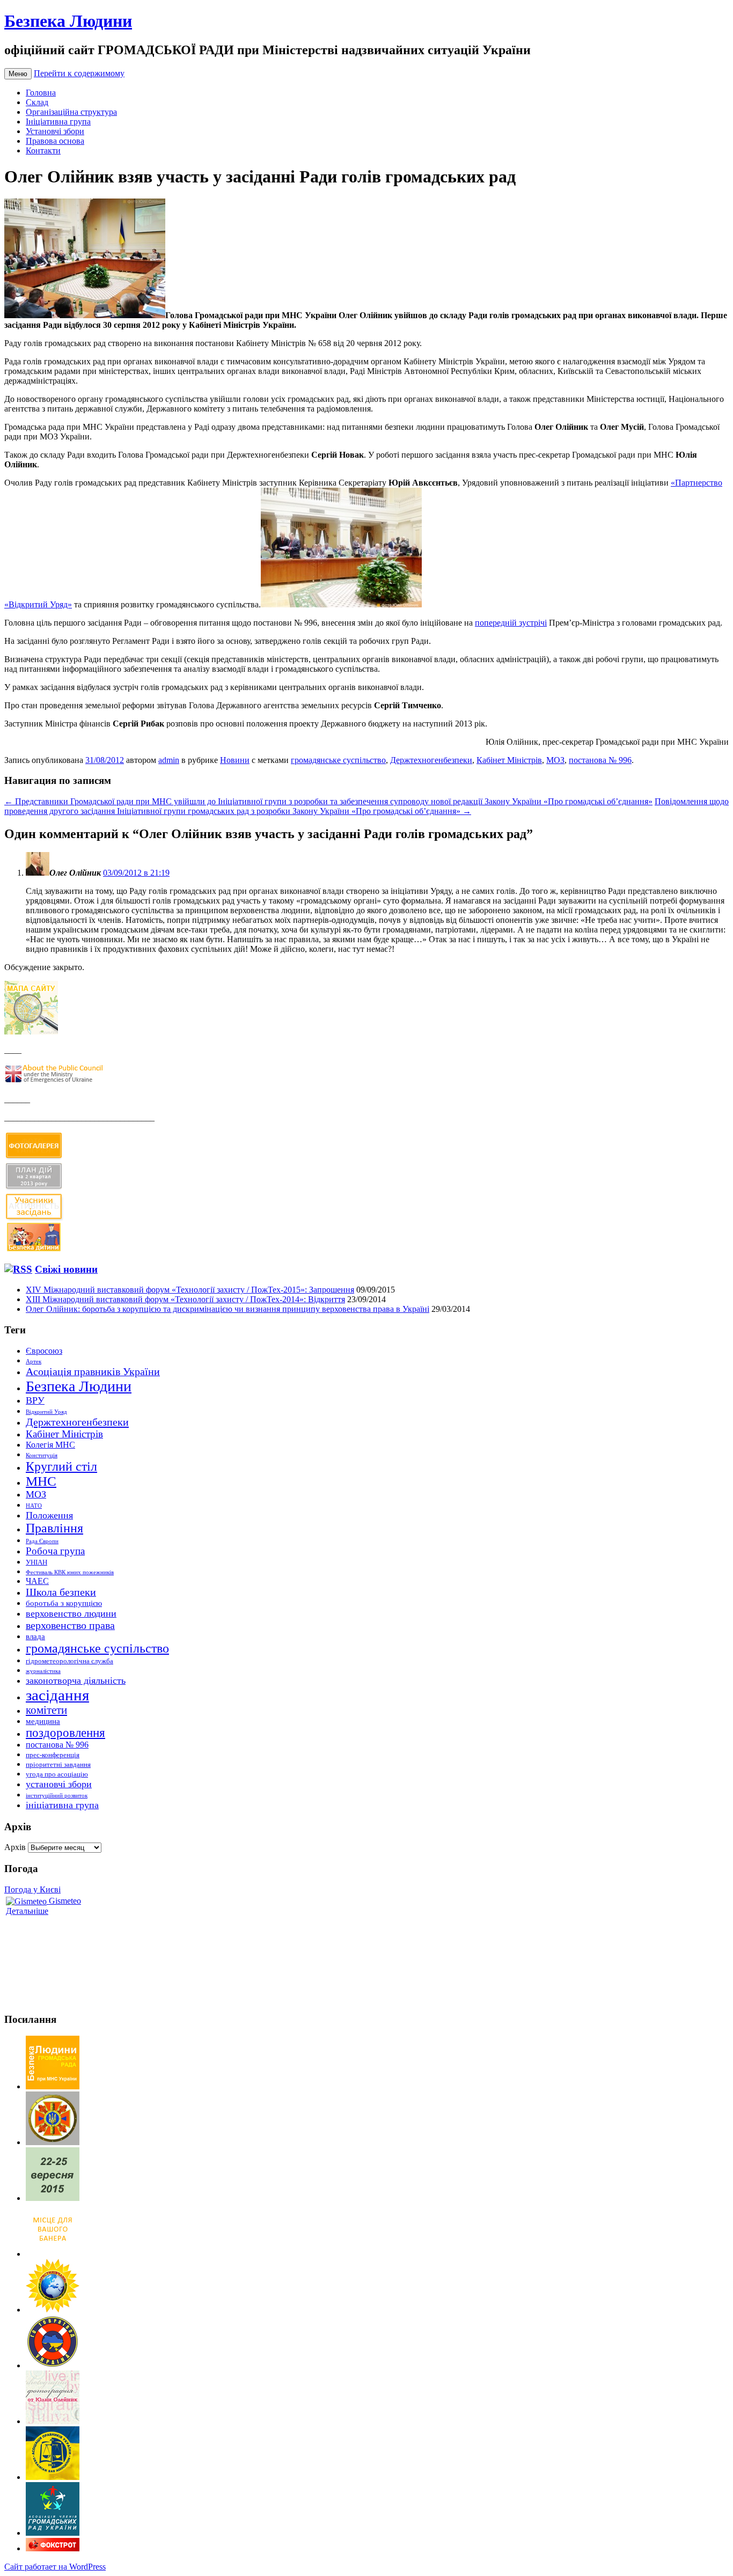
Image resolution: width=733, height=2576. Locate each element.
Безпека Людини (68, 21)
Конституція (42, 1455)
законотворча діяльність (76, 1680)
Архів (15, 1847)
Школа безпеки (61, 1592)
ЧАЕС (37, 1581)
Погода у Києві (32, 1889)
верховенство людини (71, 1613)
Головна (41, 93)
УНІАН (36, 1562)
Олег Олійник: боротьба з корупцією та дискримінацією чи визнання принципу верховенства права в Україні (228, 1309)
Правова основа (55, 141)
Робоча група (55, 1551)
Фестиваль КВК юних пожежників (70, 1572)
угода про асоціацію (57, 1774)
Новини (235, 760)
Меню (18, 74)
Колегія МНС (50, 1445)
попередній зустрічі (511, 623)
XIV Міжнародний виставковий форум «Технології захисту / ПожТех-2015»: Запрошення (190, 1290)
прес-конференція (53, 1755)
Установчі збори (55, 131)
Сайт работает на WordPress (55, 2567)
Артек (34, 1362)
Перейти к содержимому (79, 73)
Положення (49, 1515)
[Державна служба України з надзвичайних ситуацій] (53, 2142)
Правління (54, 1528)
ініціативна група (62, 1805)
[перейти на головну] (53, 2086)
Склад (37, 102)
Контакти (43, 151)
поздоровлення (65, 1733)
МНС (41, 1481)
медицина (43, 1721)
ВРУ (35, 1400)
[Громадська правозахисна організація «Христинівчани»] (53, 2310)
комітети (46, 1710)
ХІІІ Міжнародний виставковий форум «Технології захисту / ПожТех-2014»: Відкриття (185, 1299)
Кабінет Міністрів (509, 760)
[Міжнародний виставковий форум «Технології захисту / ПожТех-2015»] (53, 2198)
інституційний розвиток (57, 1796)
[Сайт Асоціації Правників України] (53, 2477)
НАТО (34, 1506)
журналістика (43, 1671)
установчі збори (59, 1784)
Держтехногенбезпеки (431, 760)
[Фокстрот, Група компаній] (53, 2548)
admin (169, 760)
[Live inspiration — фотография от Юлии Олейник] (53, 2421)
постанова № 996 (600, 760)
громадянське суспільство (338, 760)
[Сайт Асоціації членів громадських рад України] (53, 2533)
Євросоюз (44, 1351)
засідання (57, 1695)
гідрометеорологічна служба (69, 1661)
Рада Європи (42, 1541)
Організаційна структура (71, 112)
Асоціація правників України (93, 1371)
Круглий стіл (61, 1466)
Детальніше (27, 1911)
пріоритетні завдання (58, 1764)
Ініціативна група (58, 122)
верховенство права (70, 1625)
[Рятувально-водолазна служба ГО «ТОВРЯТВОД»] (53, 2365)
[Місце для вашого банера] (53, 2254)
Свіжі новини (66, 1269)
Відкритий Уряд (46, 1412)
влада (35, 1636)
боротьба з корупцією (64, 1603)
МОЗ (555, 760)
